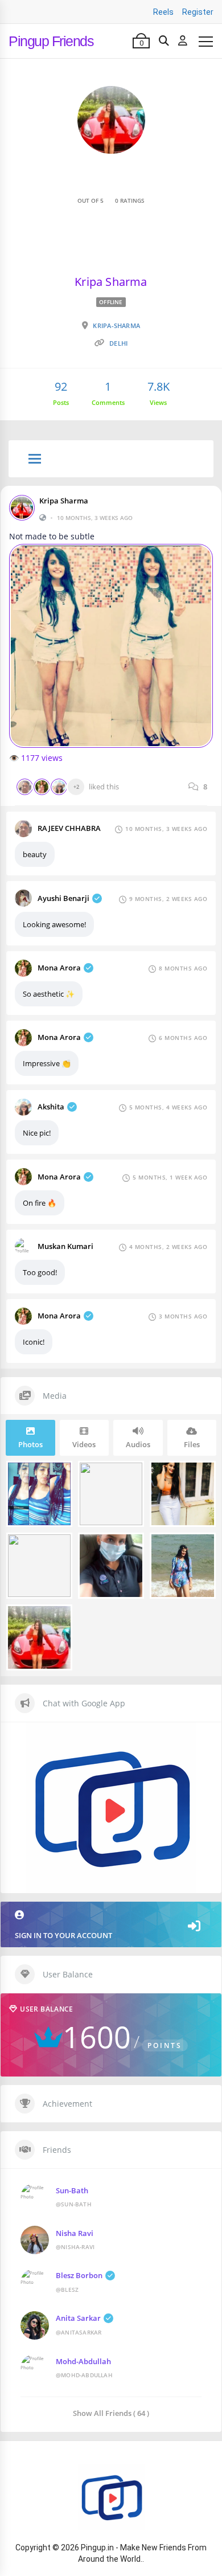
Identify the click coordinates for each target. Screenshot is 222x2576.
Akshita (51, 1107)
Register (198, 12)
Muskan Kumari (65, 1246)
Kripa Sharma (64, 501)
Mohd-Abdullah (83, 2361)
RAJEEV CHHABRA (69, 828)
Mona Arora (59, 968)
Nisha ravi (75, 2233)
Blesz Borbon (79, 2275)
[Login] (183, 41)
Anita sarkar (78, 2318)
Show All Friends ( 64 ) (111, 2413)
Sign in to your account (63, 1935)
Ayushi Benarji (63, 898)
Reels (163, 12)
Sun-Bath (72, 2190)
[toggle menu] (35, 460)
